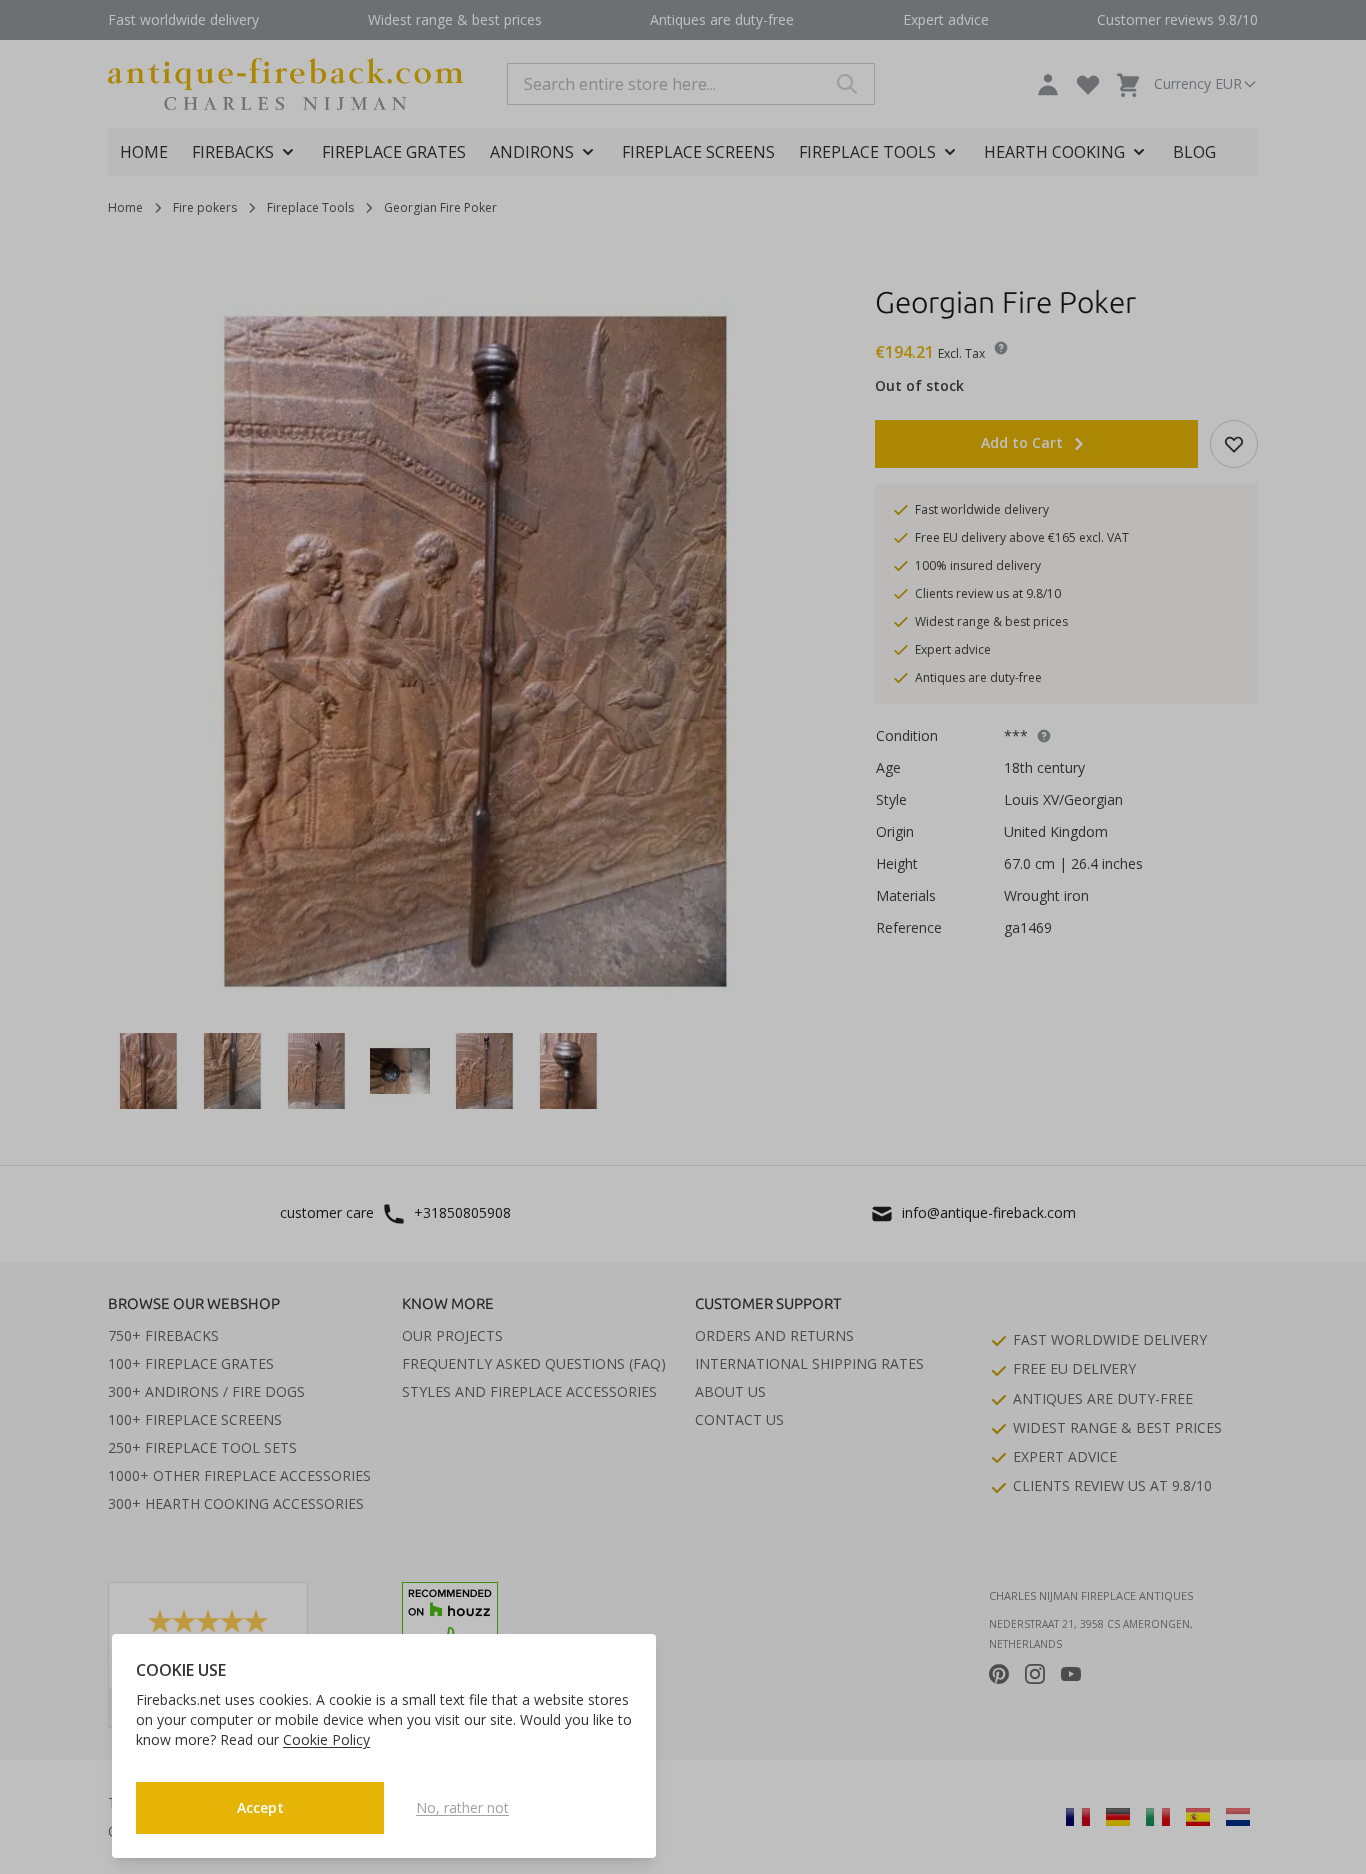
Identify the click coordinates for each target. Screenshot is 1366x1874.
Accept (260, 1807)
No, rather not (462, 1807)
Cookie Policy (326, 1739)
